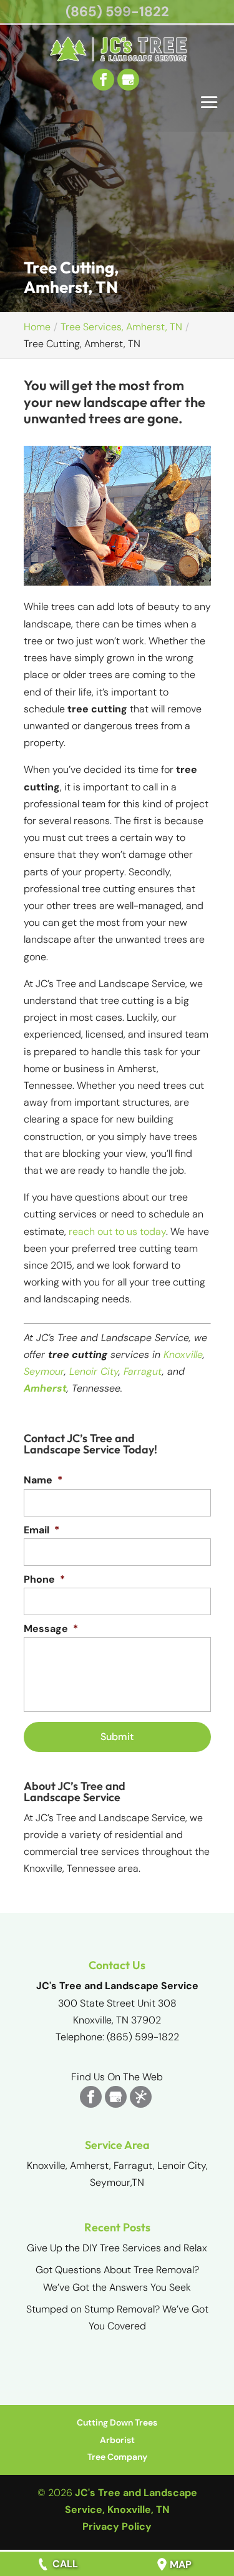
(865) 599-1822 (117, 12)
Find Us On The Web (117, 2077)
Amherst (45, 1388)
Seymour (44, 1371)
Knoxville (183, 1354)
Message (51, 1629)
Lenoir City (94, 1371)
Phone (44, 1580)
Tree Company (117, 2457)
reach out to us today (117, 1231)
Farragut (143, 1371)
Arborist (117, 2440)
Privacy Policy (117, 2526)
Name (43, 1480)
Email (41, 1530)
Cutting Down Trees (117, 2422)
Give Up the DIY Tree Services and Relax (117, 2248)
